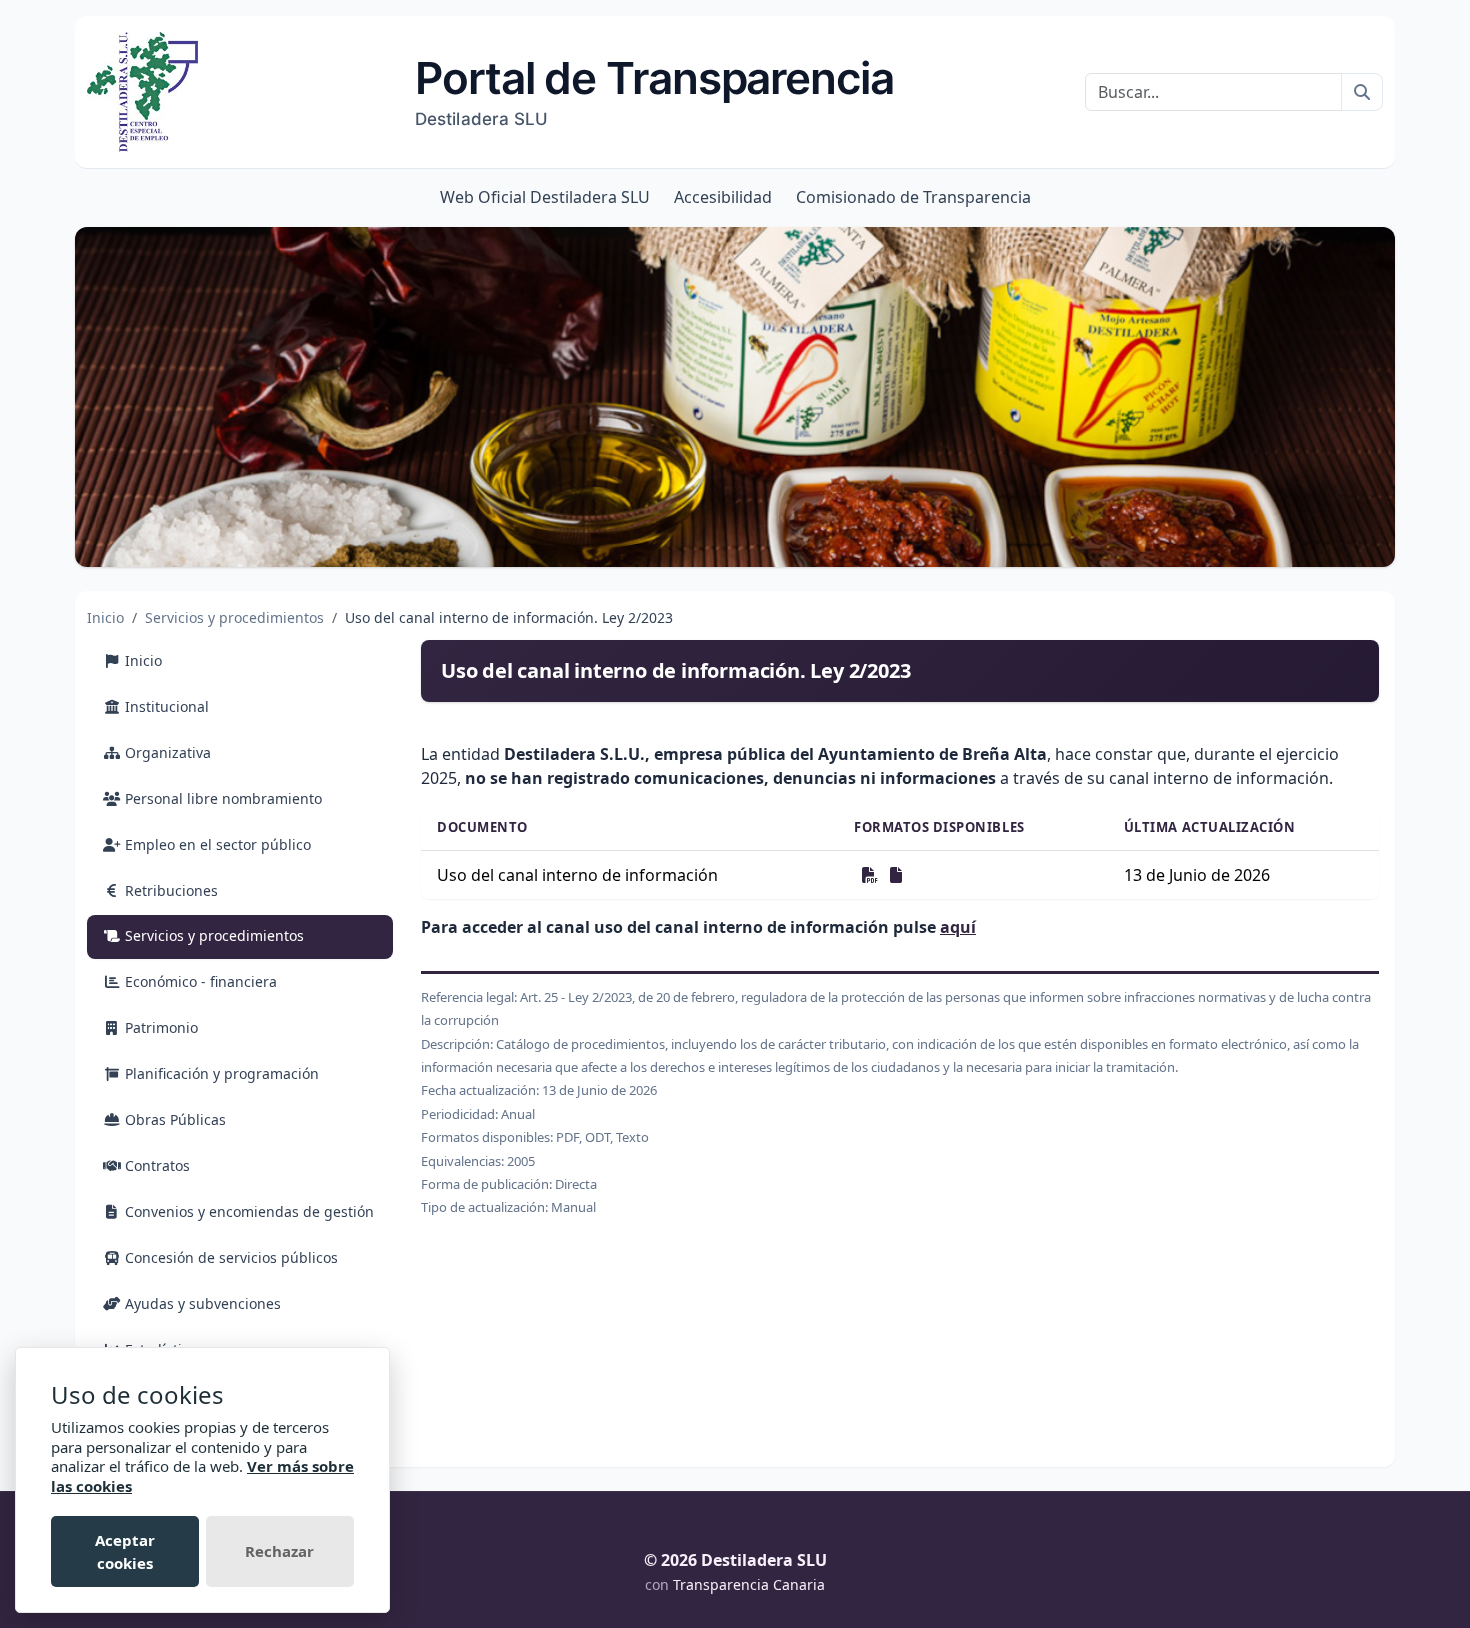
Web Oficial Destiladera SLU (545, 197)
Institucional (165, 706)
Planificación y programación (220, 1073)
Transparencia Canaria (749, 1584)
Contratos (155, 1165)
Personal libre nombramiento (221, 798)
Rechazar (279, 1551)
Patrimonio (159, 1027)
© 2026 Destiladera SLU (735, 1560)
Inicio (105, 617)
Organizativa (166, 752)
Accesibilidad (723, 197)
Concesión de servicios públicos (229, 1257)
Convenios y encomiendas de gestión (247, 1211)
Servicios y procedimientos (234, 617)
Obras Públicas (173, 1119)
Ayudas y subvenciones (201, 1303)
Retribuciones (169, 890)
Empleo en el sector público (216, 844)
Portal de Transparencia (654, 90)
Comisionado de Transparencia (913, 197)
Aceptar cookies (125, 1551)
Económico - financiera (199, 981)
